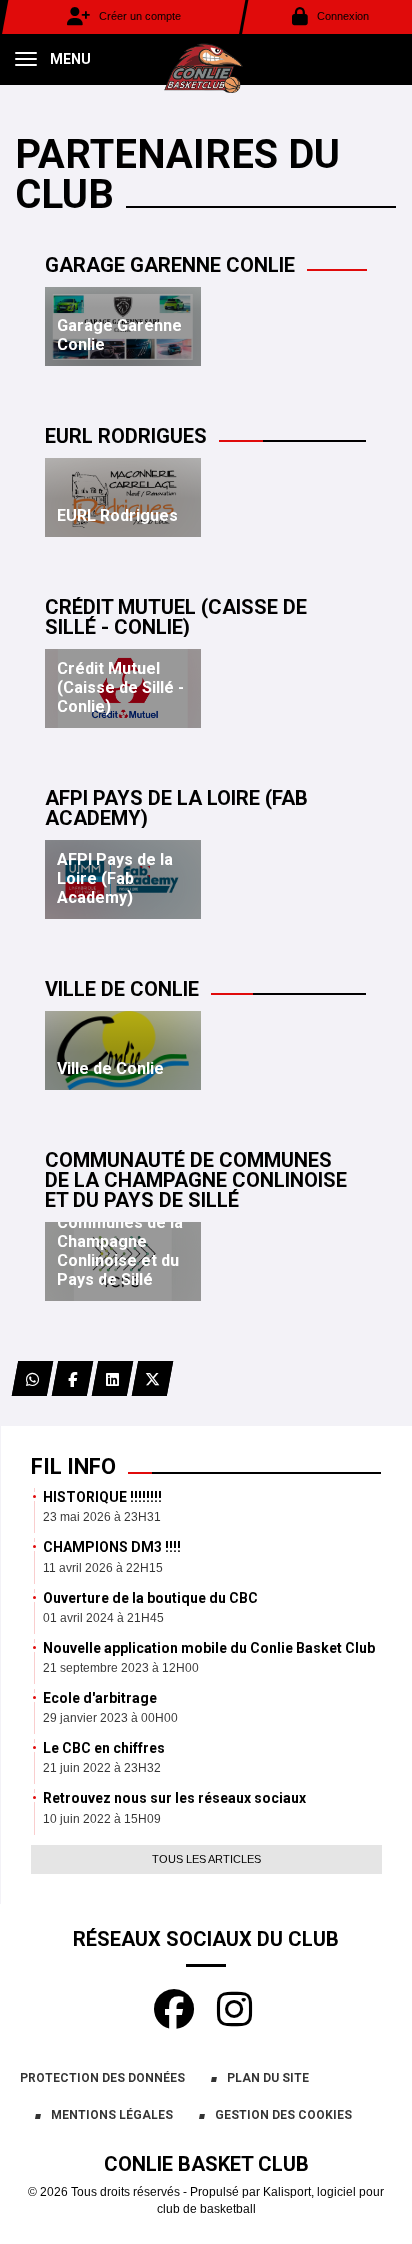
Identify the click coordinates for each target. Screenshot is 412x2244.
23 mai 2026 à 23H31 (102, 1517)
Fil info (73, 1466)
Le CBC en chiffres (104, 1748)
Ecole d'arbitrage (100, 1698)
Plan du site (268, 2078)
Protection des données (102, 2078)
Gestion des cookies (283, 2115)
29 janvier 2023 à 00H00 (110, 1718)
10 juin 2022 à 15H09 (102, 1819)
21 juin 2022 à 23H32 (102, 1768)
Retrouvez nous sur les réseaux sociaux (174, 1798)
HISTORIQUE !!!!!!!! (102, 1497)
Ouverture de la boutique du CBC (150, 1598)
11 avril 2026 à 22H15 (103, 1568)
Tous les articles (206, 1859)
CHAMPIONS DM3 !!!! (112, 1547)
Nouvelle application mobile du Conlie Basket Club (209, 1648)
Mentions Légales (112, 2115)
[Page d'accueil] (206, 65)
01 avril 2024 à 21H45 (103, 1618)
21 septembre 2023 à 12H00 (121, 1668)
